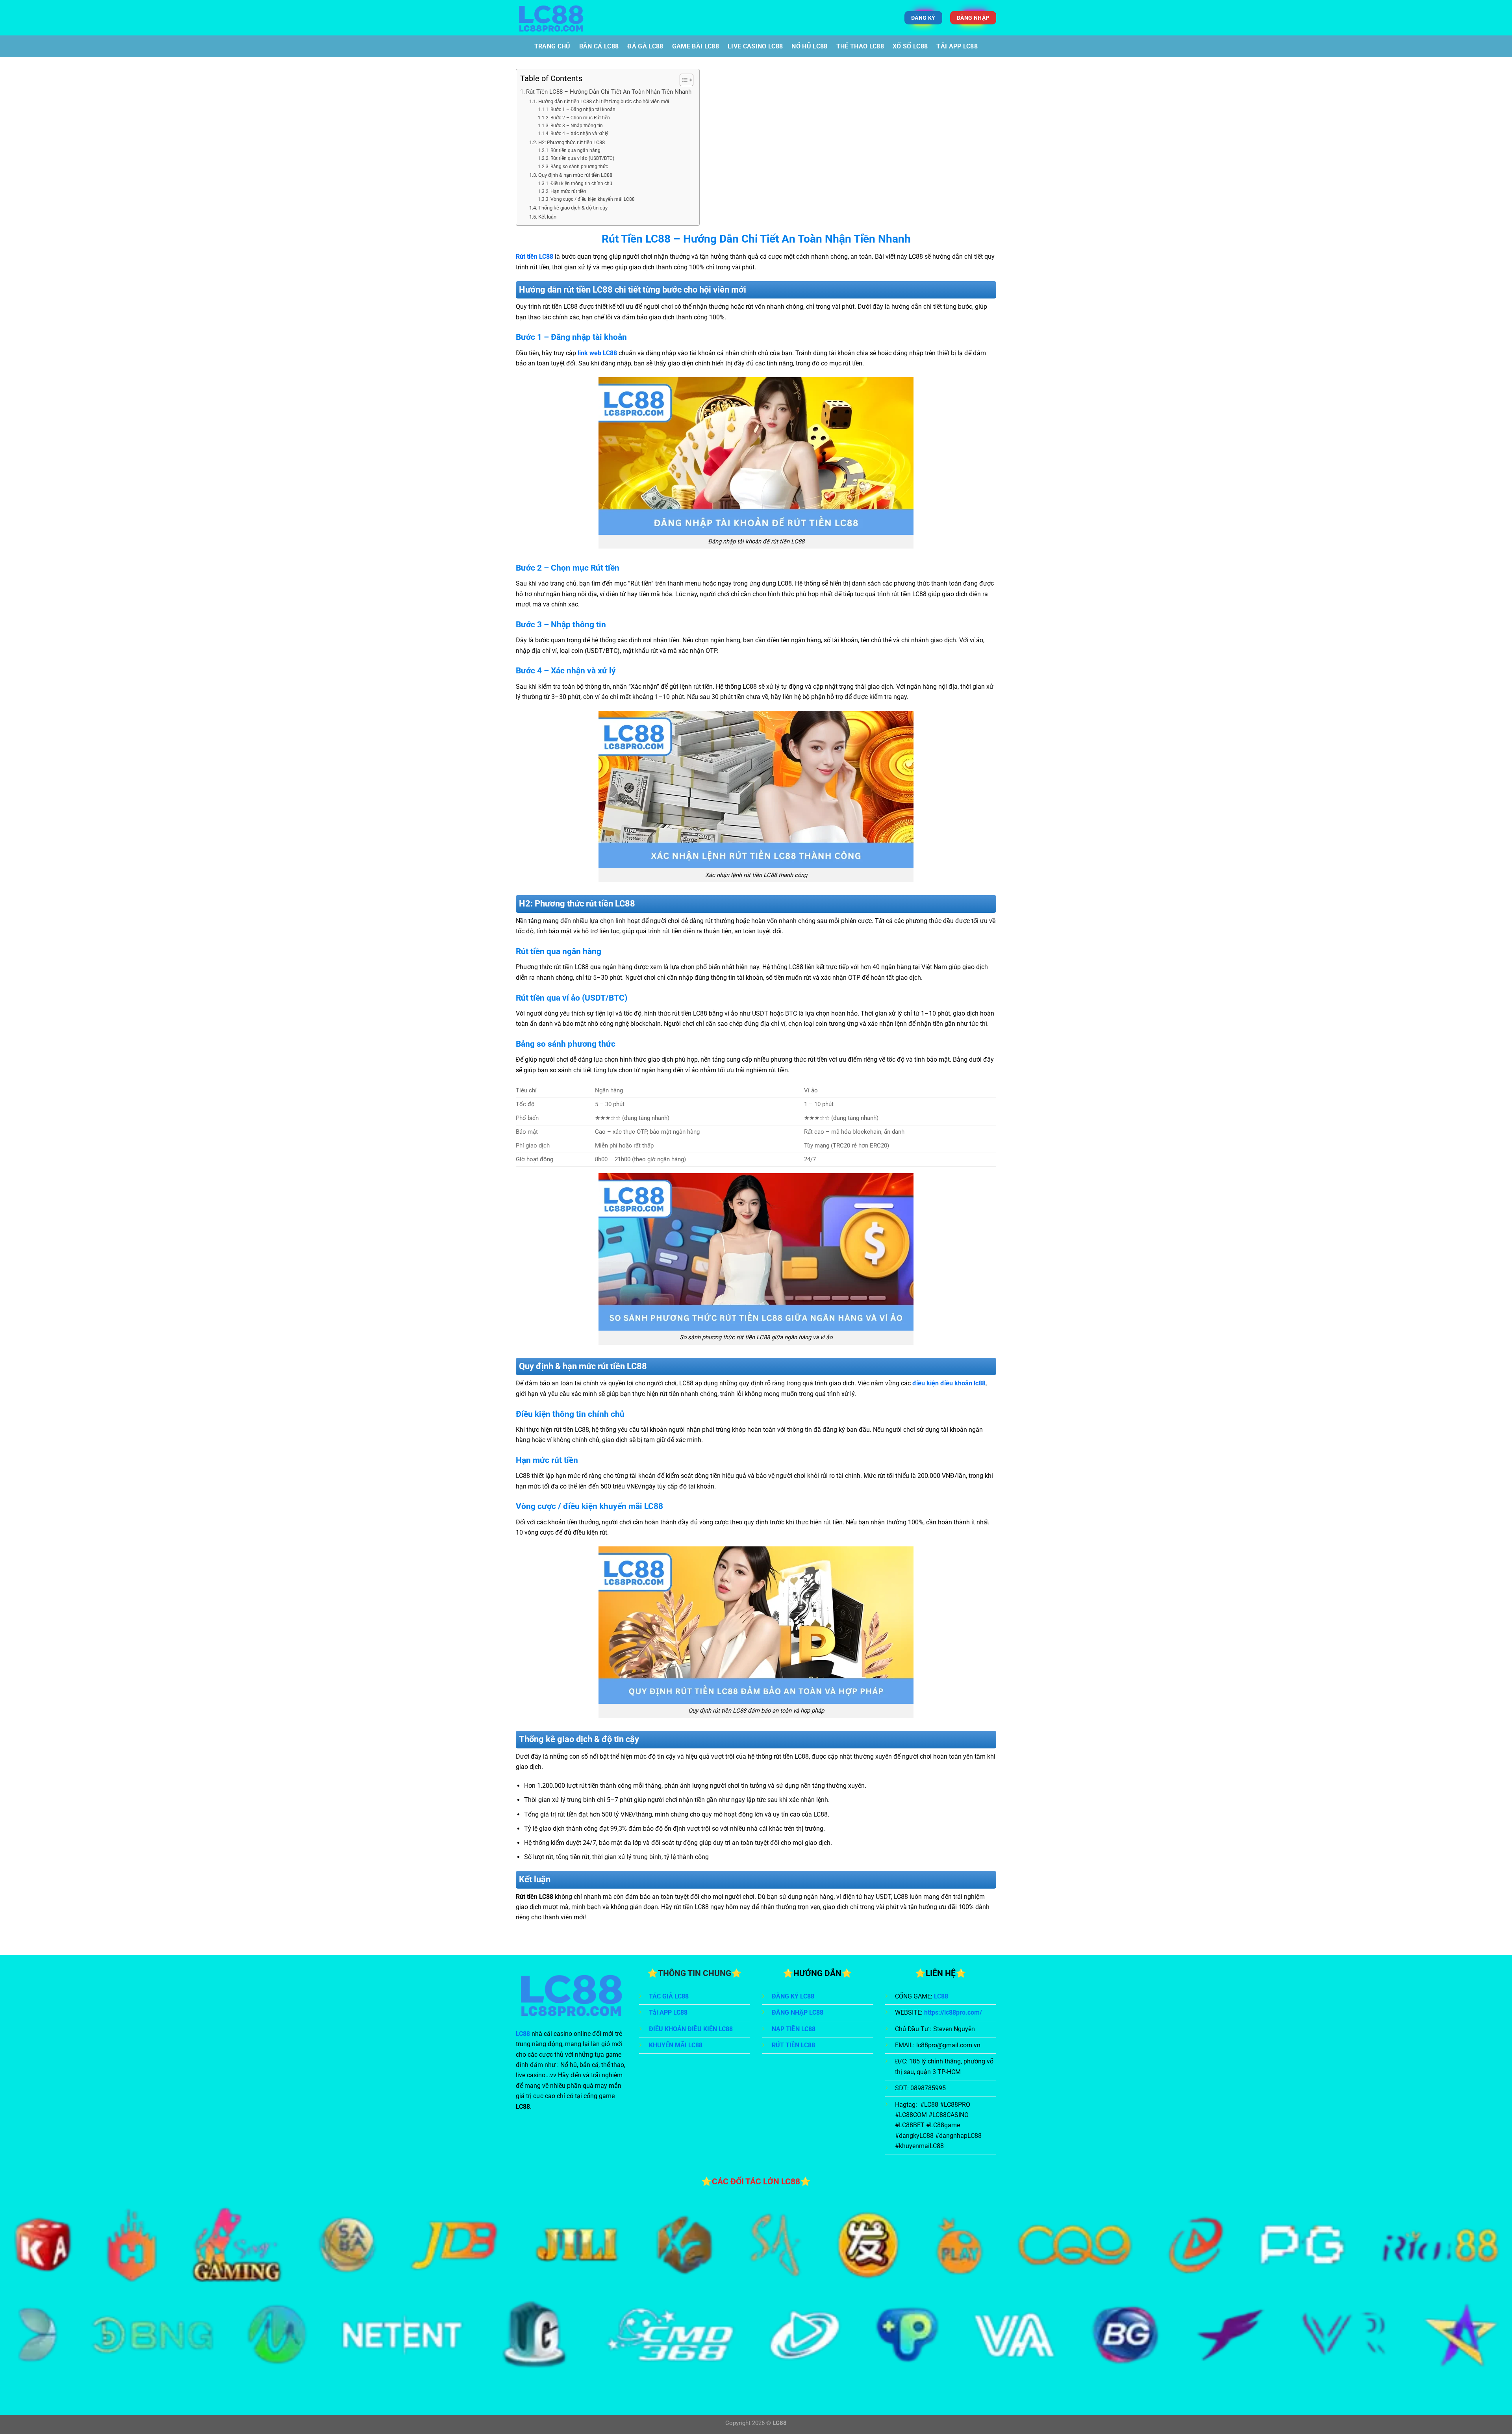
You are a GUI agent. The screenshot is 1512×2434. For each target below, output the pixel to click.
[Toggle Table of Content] (683, 80)
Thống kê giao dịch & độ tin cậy (573, 208)
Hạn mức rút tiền (568, 191)
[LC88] (589, 18)
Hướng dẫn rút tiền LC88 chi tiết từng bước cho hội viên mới (604, 101)
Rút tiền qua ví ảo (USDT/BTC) (582, 158)
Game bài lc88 (696, 46)
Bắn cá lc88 (599, 46)
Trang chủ (552, 46)
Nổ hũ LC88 (809, 46)
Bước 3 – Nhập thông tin (577, 126)
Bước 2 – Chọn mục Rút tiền (580, 118)
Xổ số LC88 (910, 46)
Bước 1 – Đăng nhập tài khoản (583, 109)
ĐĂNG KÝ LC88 (793, 1996)
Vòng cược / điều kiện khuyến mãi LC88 (593, 199)
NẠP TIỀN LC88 (794, 2029)
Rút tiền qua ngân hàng (575, 150)
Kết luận (547, 217)
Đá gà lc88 (645, 46)
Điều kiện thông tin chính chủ (581, 184)
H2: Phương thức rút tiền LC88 (572, 142)
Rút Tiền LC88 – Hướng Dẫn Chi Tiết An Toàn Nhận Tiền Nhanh (609, 92)
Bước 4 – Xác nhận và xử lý (579, 133)
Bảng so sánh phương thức (579, 167)
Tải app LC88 (957, 46)
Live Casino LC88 (755, 46)
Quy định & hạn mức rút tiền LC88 (575, 175)
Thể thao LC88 (860, 46)
